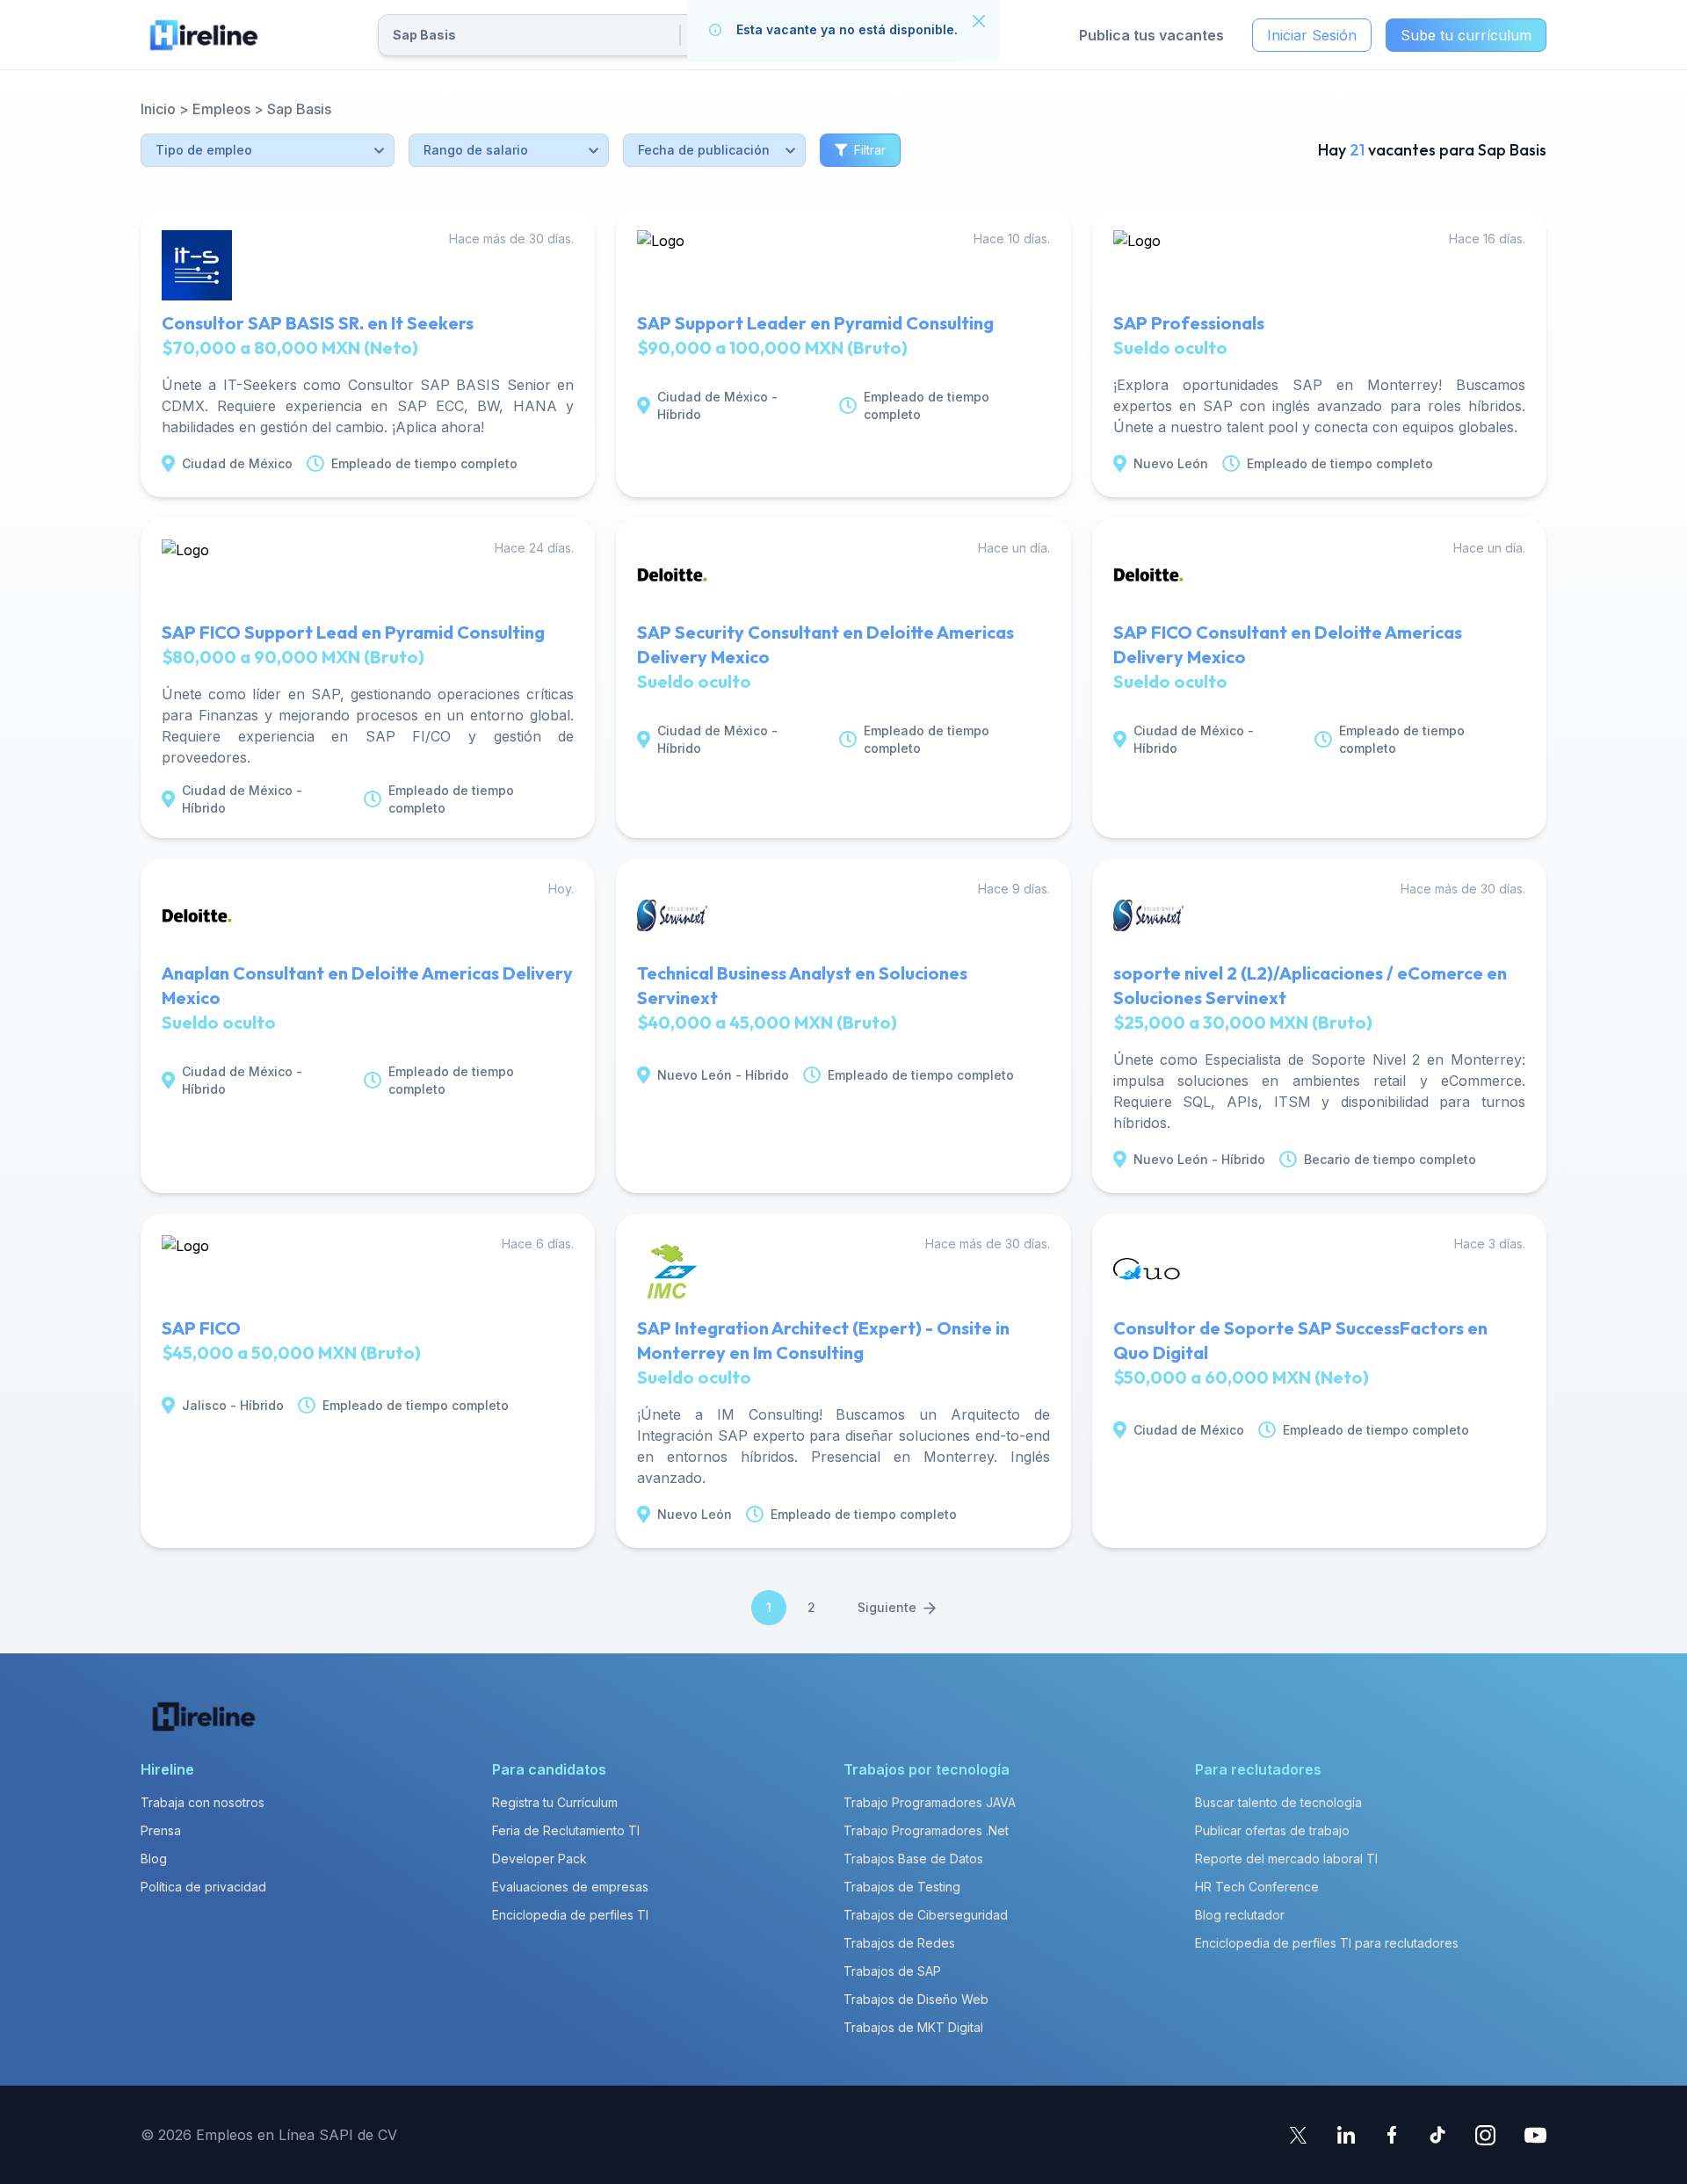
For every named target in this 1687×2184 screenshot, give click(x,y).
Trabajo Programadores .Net (926, 1830)
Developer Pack (539, 1859)
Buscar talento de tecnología (1278, 1802)
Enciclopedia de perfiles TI (570, 1915)
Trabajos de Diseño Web (916, 1999)
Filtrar (870, 150)
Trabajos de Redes (899, 1943)
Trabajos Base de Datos (913, 1859)
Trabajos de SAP (892, 1971)
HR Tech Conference (1257, 1887)
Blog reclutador (1240, 1915)
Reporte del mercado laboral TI (1286, 1859)
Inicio (158, 109)
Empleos (221, 109)
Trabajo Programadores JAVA (930, 1802)
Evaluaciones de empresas (570, 1887)
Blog (154, 1859)
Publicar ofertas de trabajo (1272, 1830)
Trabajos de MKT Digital (913, 2027)
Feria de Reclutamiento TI (566, 1830)
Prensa (161, 1830)
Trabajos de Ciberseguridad (926, 1915)
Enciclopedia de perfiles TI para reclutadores (1327, 1943)
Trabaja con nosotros (203, 1802)
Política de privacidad (203, 1887)
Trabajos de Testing (902, 1887)
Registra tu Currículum (555, 1802)
